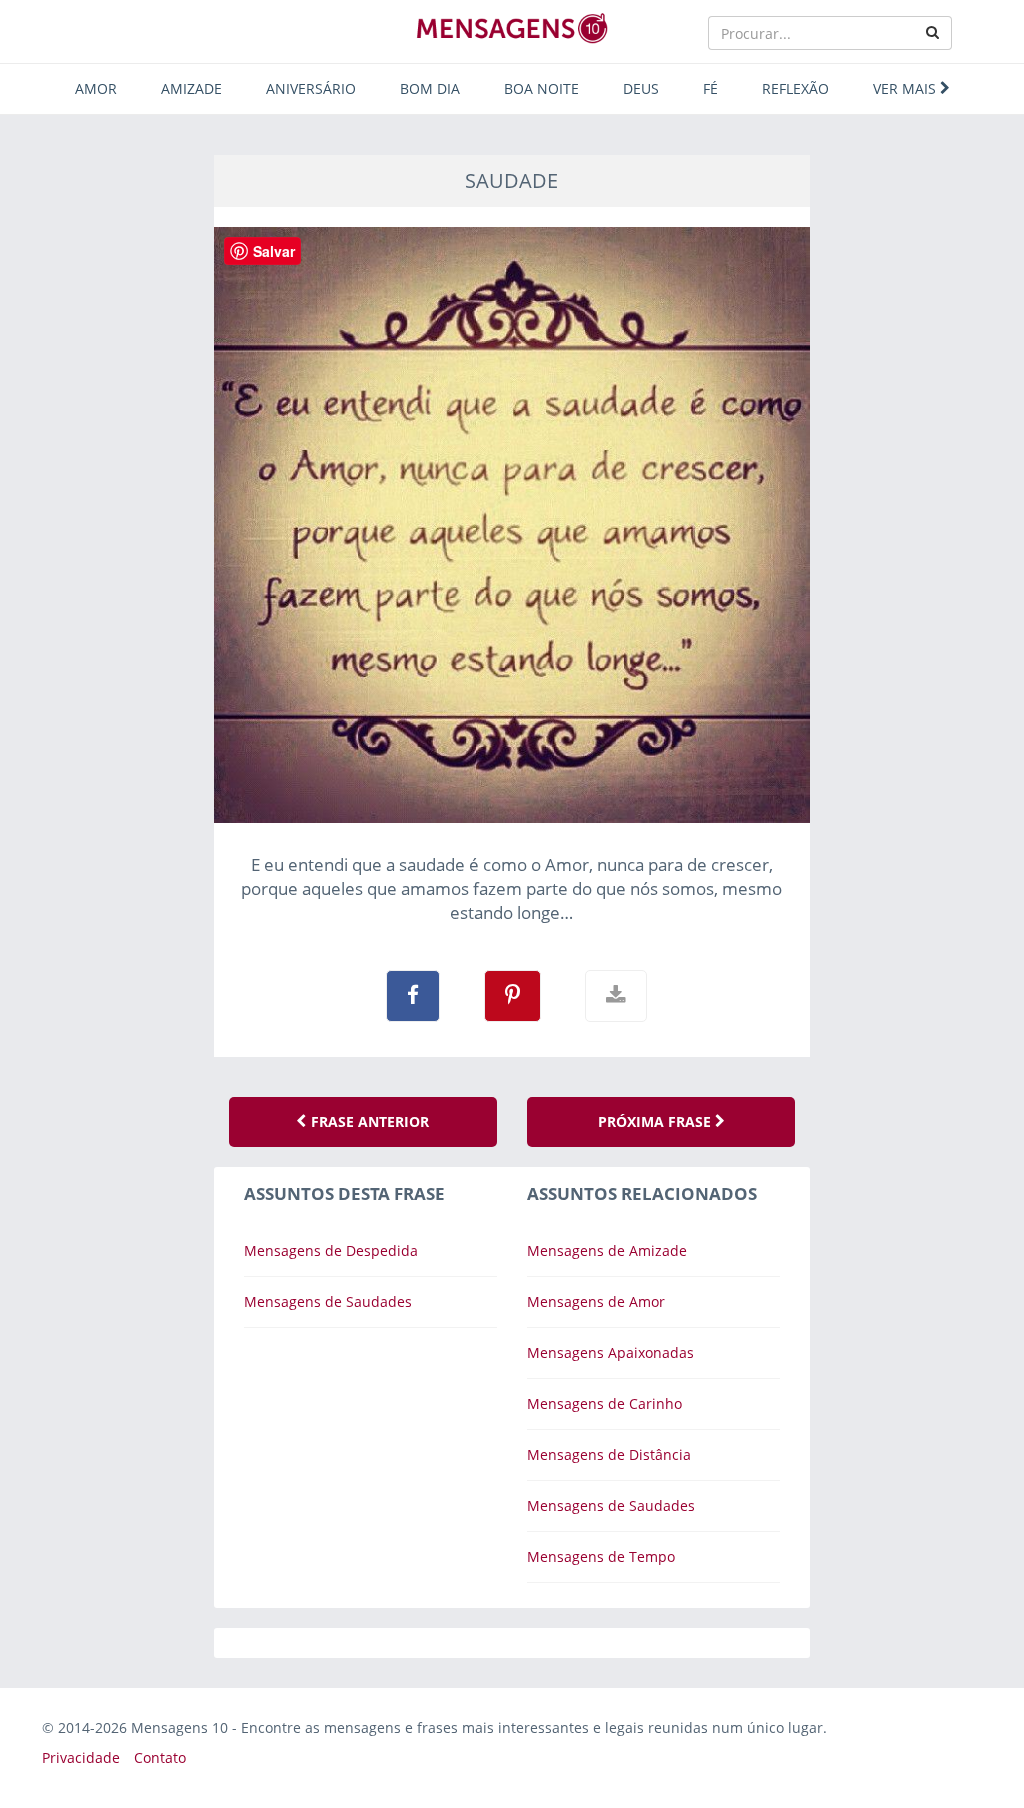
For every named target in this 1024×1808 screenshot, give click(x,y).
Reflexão (795, 88)
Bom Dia (430, 88)
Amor (96, 88)
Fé (710, 88)
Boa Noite (541, 88)
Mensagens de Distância (609, 1454)
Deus (641, 88)
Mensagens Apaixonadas (610, 1352)
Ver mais (906, 88)
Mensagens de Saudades (328, 1301)
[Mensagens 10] (512, 28)
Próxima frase (656, 1121)
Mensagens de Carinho (604, 1403)
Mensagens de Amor (596, 1301)
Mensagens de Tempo (601, 1556)
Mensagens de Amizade (607, 1250)
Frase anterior (368, 1121)
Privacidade (81, 1757)
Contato (160, 1757)
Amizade (191, 88)
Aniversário (311, 88)
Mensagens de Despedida (331, 1250)
